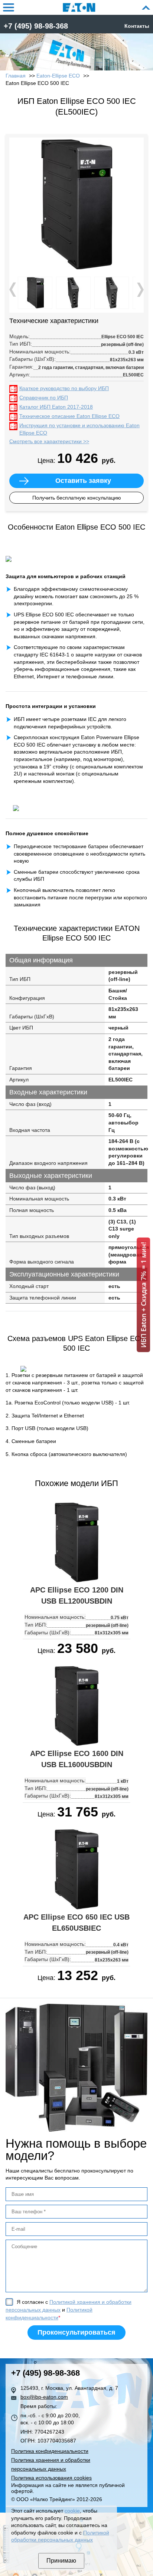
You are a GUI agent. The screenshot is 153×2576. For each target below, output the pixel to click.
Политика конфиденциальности (50, 2451)
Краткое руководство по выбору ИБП (64, 388)
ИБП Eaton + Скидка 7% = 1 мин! (143, 1295)
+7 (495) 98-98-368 (36, 26)
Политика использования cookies (51, 2478)
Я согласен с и (69, 2310)
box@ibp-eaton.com (44, 2397)
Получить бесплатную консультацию (77, 498)
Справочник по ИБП (44, 398)
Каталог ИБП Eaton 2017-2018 (56, 407)
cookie (72, 2511)
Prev (13, 290)
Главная (16, 76)
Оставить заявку (83, 481)
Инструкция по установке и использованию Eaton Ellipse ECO (79, 429)
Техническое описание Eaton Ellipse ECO (69, 416)
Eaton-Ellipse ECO (58, 76)
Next (140, 290)
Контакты (137, 26)
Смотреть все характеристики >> (49, 441)
